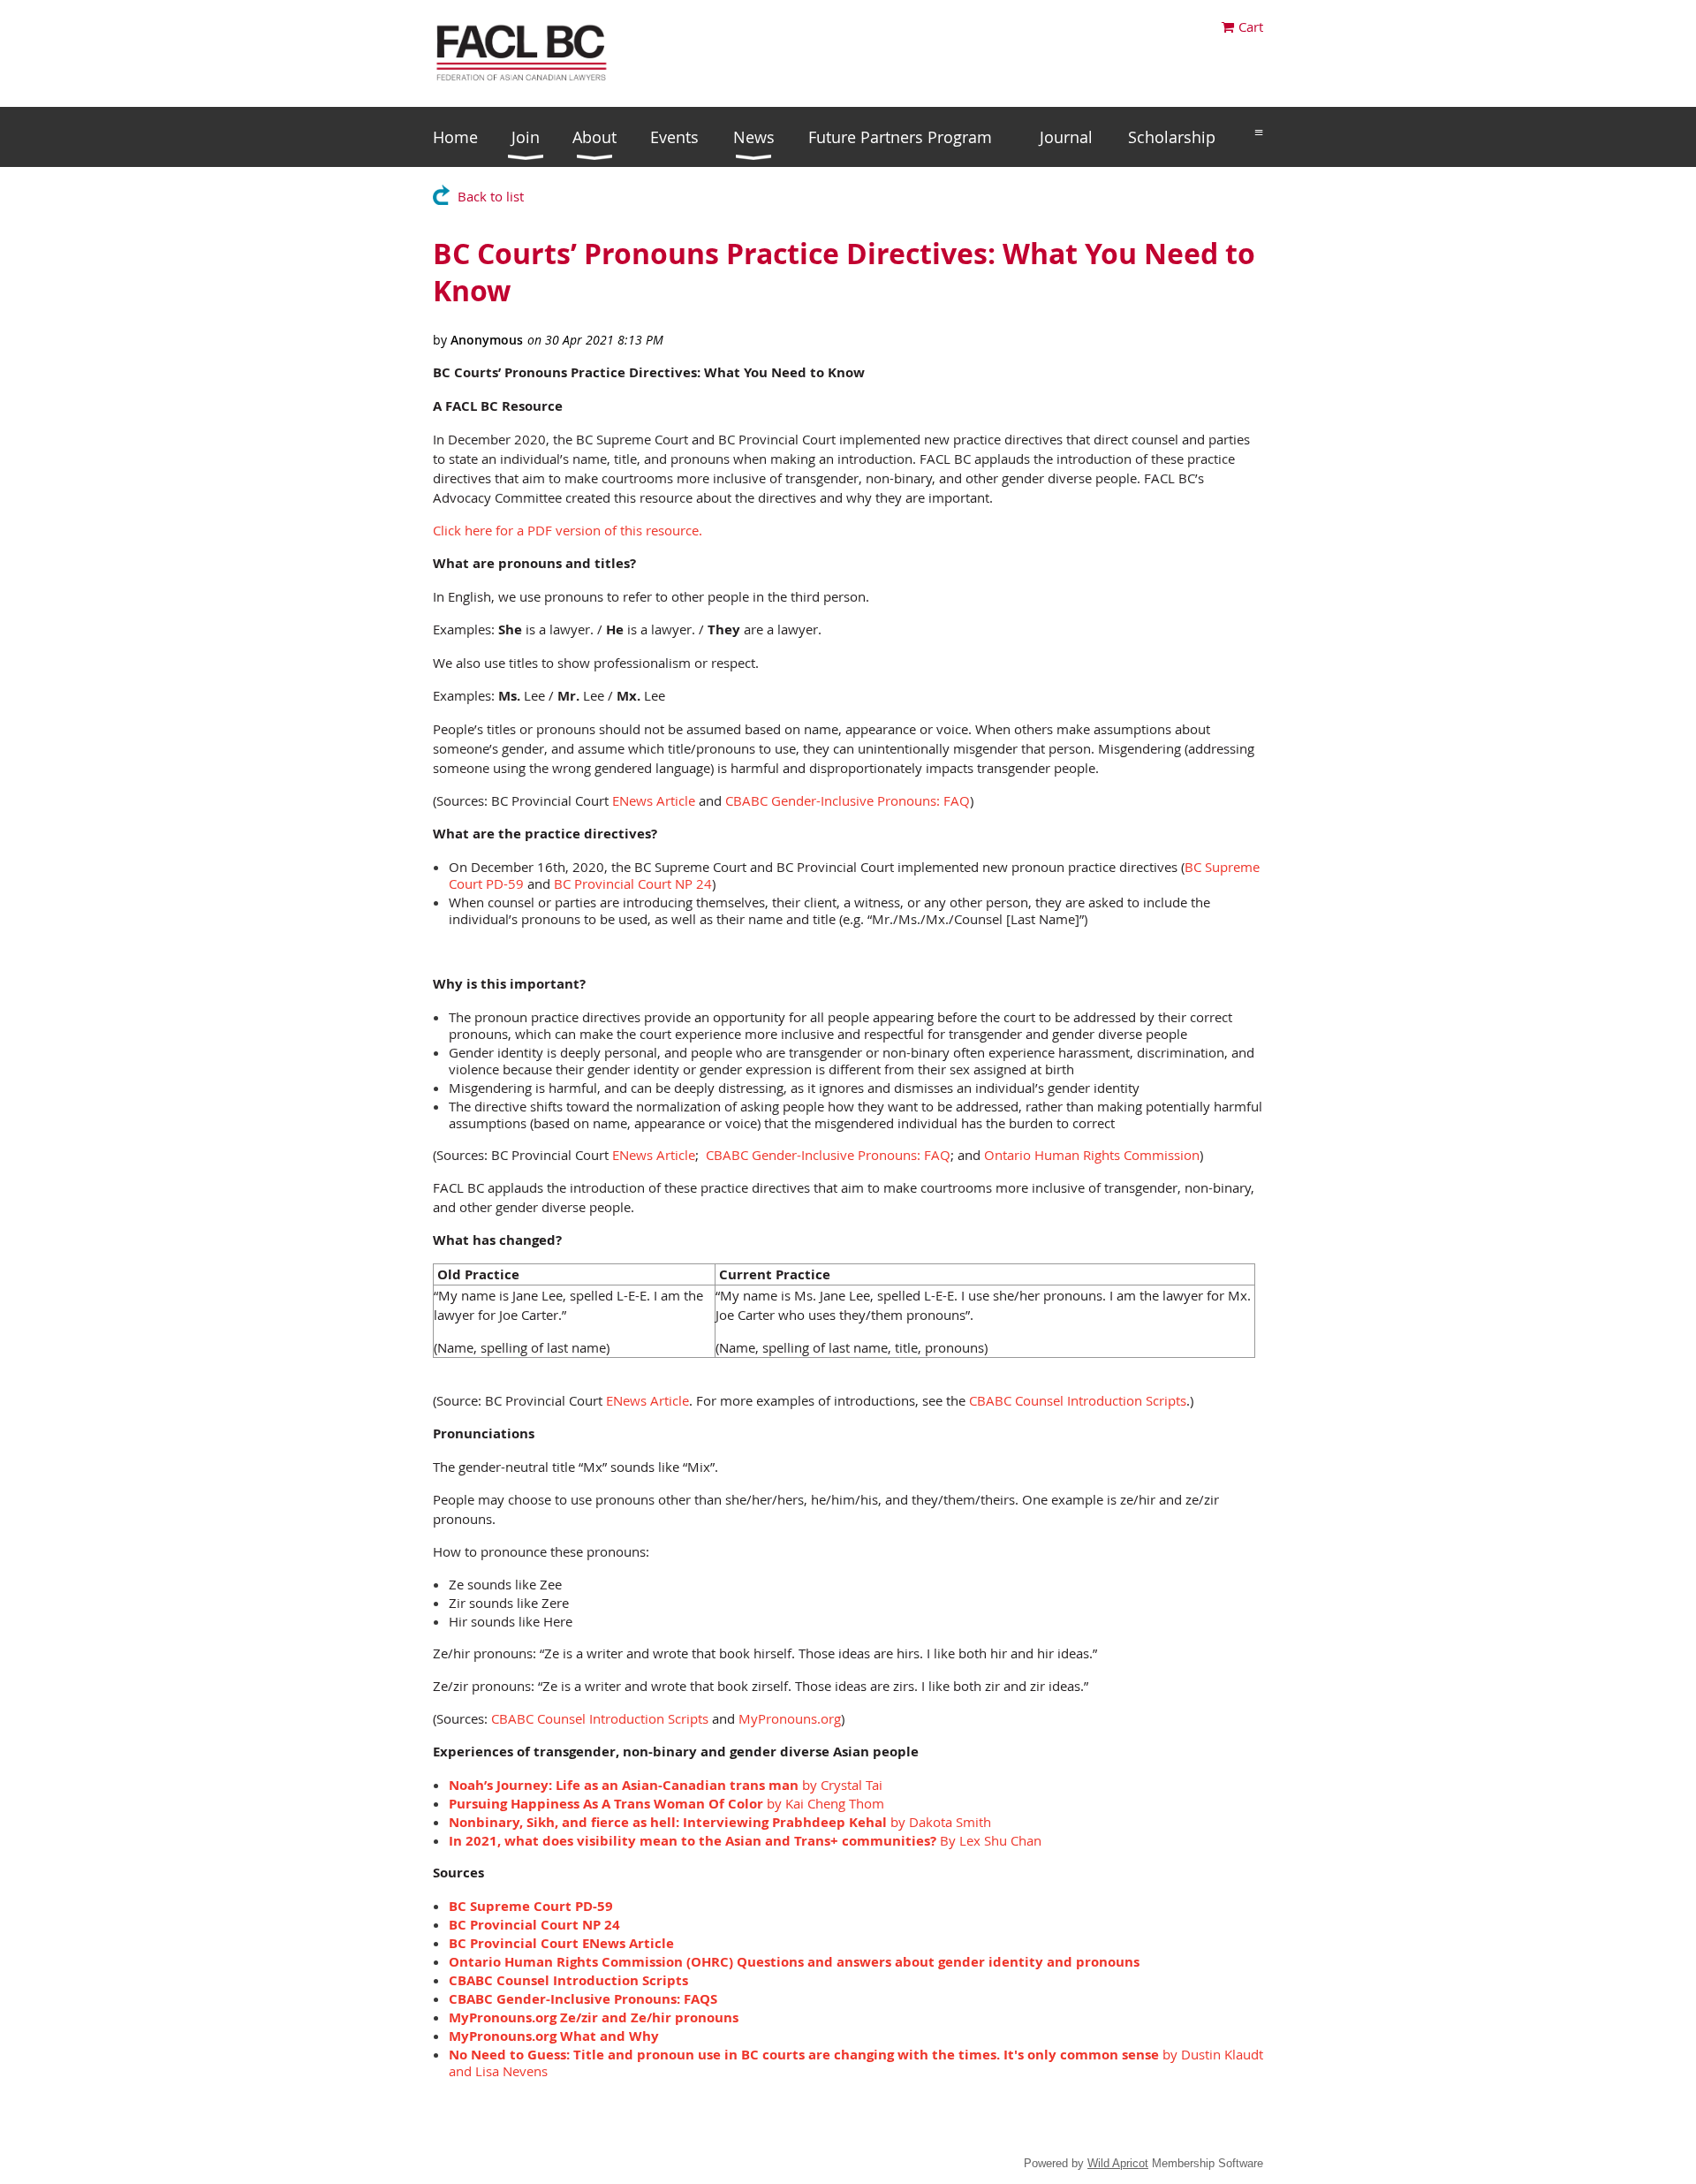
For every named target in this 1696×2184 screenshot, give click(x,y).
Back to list (491, 196)
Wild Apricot (1118, 2163)
